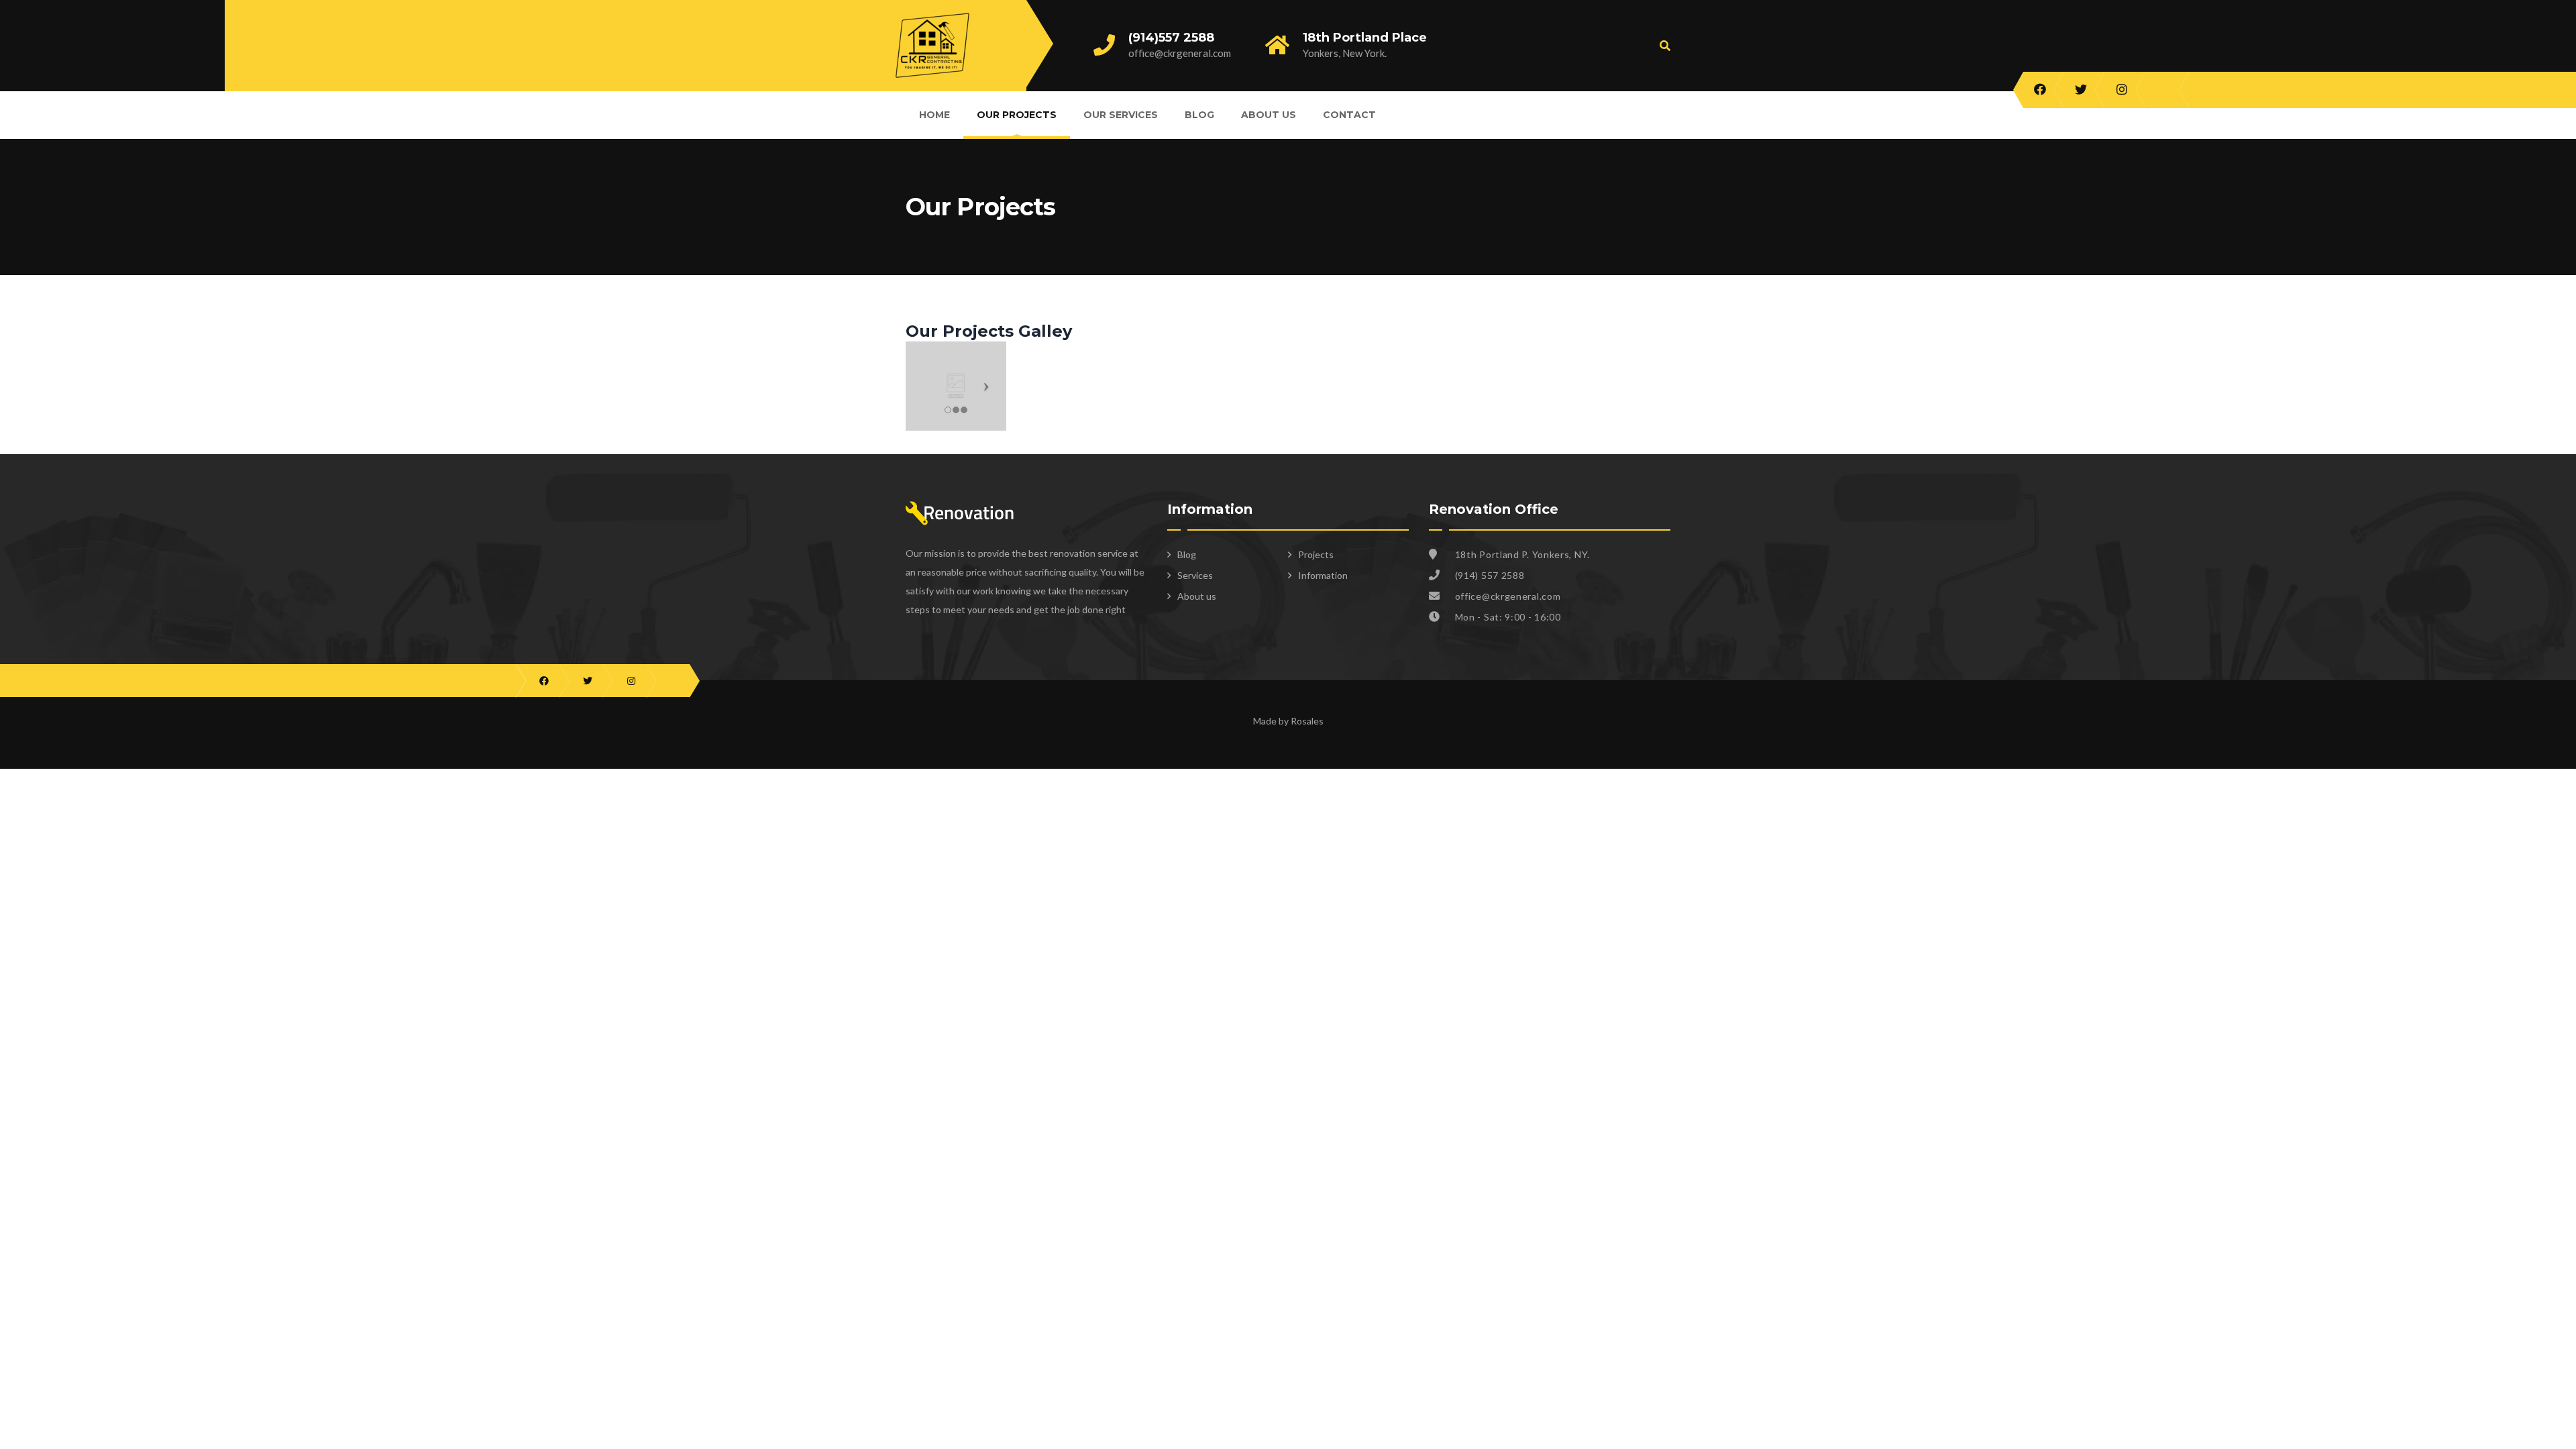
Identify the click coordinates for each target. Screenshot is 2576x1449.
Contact (1349, 115)
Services (1195, 575)
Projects (1316, 554)
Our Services (1121, 115)
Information (1323, 575)
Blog (1199, 115)
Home (934, 115)
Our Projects (1017, 115)
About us (1269, 115)
